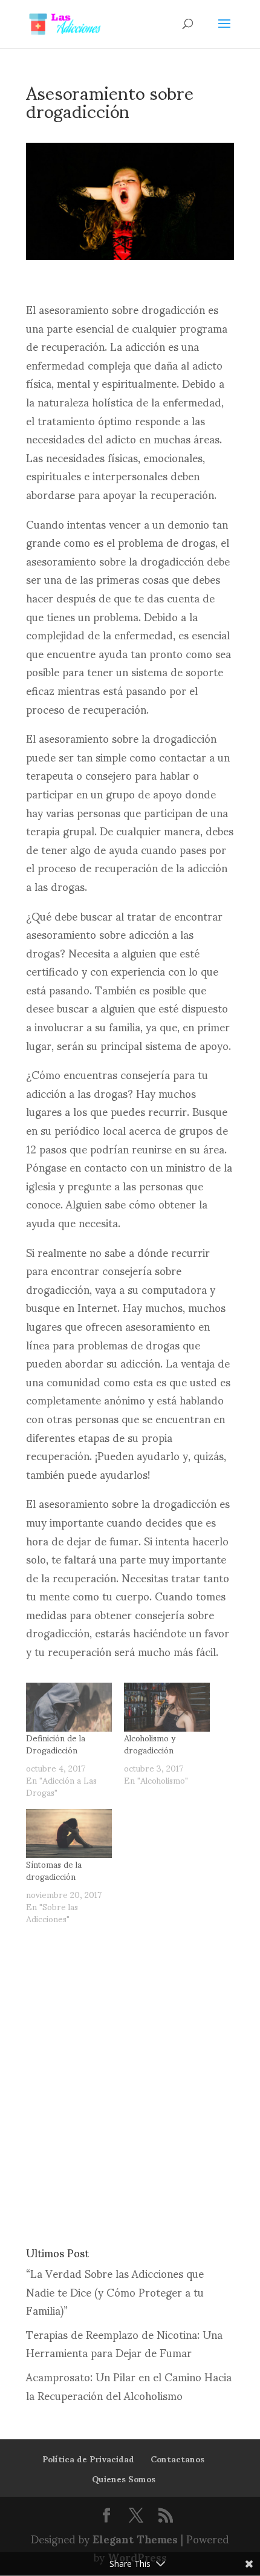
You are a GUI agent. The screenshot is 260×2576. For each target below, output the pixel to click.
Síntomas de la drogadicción (54, 1870)
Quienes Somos (124, 2478)
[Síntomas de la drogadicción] (69, 1834)
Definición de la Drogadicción (56, 1743)
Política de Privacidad (88, 2458)
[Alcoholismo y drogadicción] (167, 1707)
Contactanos (177, 2458)
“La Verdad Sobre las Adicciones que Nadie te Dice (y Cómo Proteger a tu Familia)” (115, 2291)
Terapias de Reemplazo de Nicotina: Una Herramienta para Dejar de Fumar (124, 2343)
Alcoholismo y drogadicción (150, 1743)
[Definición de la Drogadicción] (69, 1707)
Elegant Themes (135, 2538)
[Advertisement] (130, 2076)
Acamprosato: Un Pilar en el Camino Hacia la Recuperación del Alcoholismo (129, 2385)
